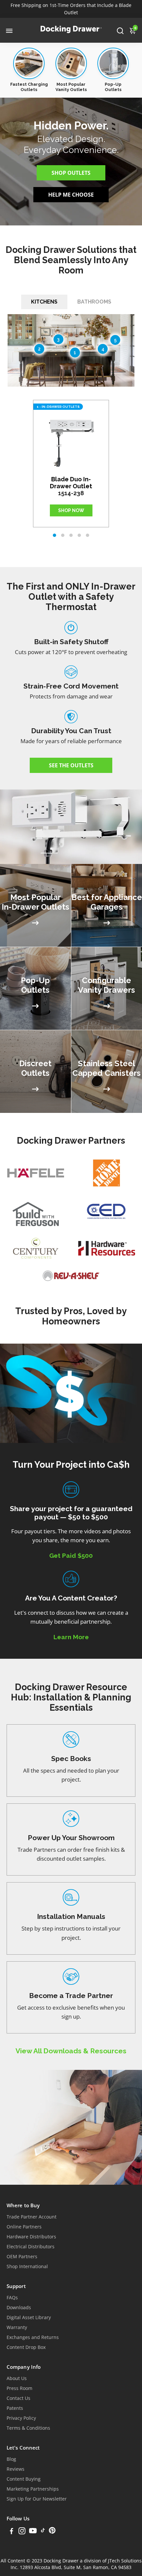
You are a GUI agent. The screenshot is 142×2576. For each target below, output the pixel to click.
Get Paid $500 (71, 1555)
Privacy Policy (21, 2418)
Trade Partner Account (32, 2217)
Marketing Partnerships (33, 2489)
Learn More (71, 1637)
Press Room (19, 2388)
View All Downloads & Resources (71, 2051)
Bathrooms (94, 302)
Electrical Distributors (31, 2247)
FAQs (12, 2298)
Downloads (19, 2308)
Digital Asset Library (29, 2317)
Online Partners (24, 2227)
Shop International (27, 2266)
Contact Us (18, 2398)
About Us (17, 2378)
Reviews (16, 2469)
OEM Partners (22, 2257)
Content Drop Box (26, 2347)
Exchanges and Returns (33, 2337)
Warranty (17, 2327)
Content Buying (24, 2479)
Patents (15, 2408)
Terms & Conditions (28, 2428)
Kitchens (44, 302)
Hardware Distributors (31, 2237)
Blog (11, 2459)
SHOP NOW (71, 510)
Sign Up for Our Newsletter (37, 2499)
